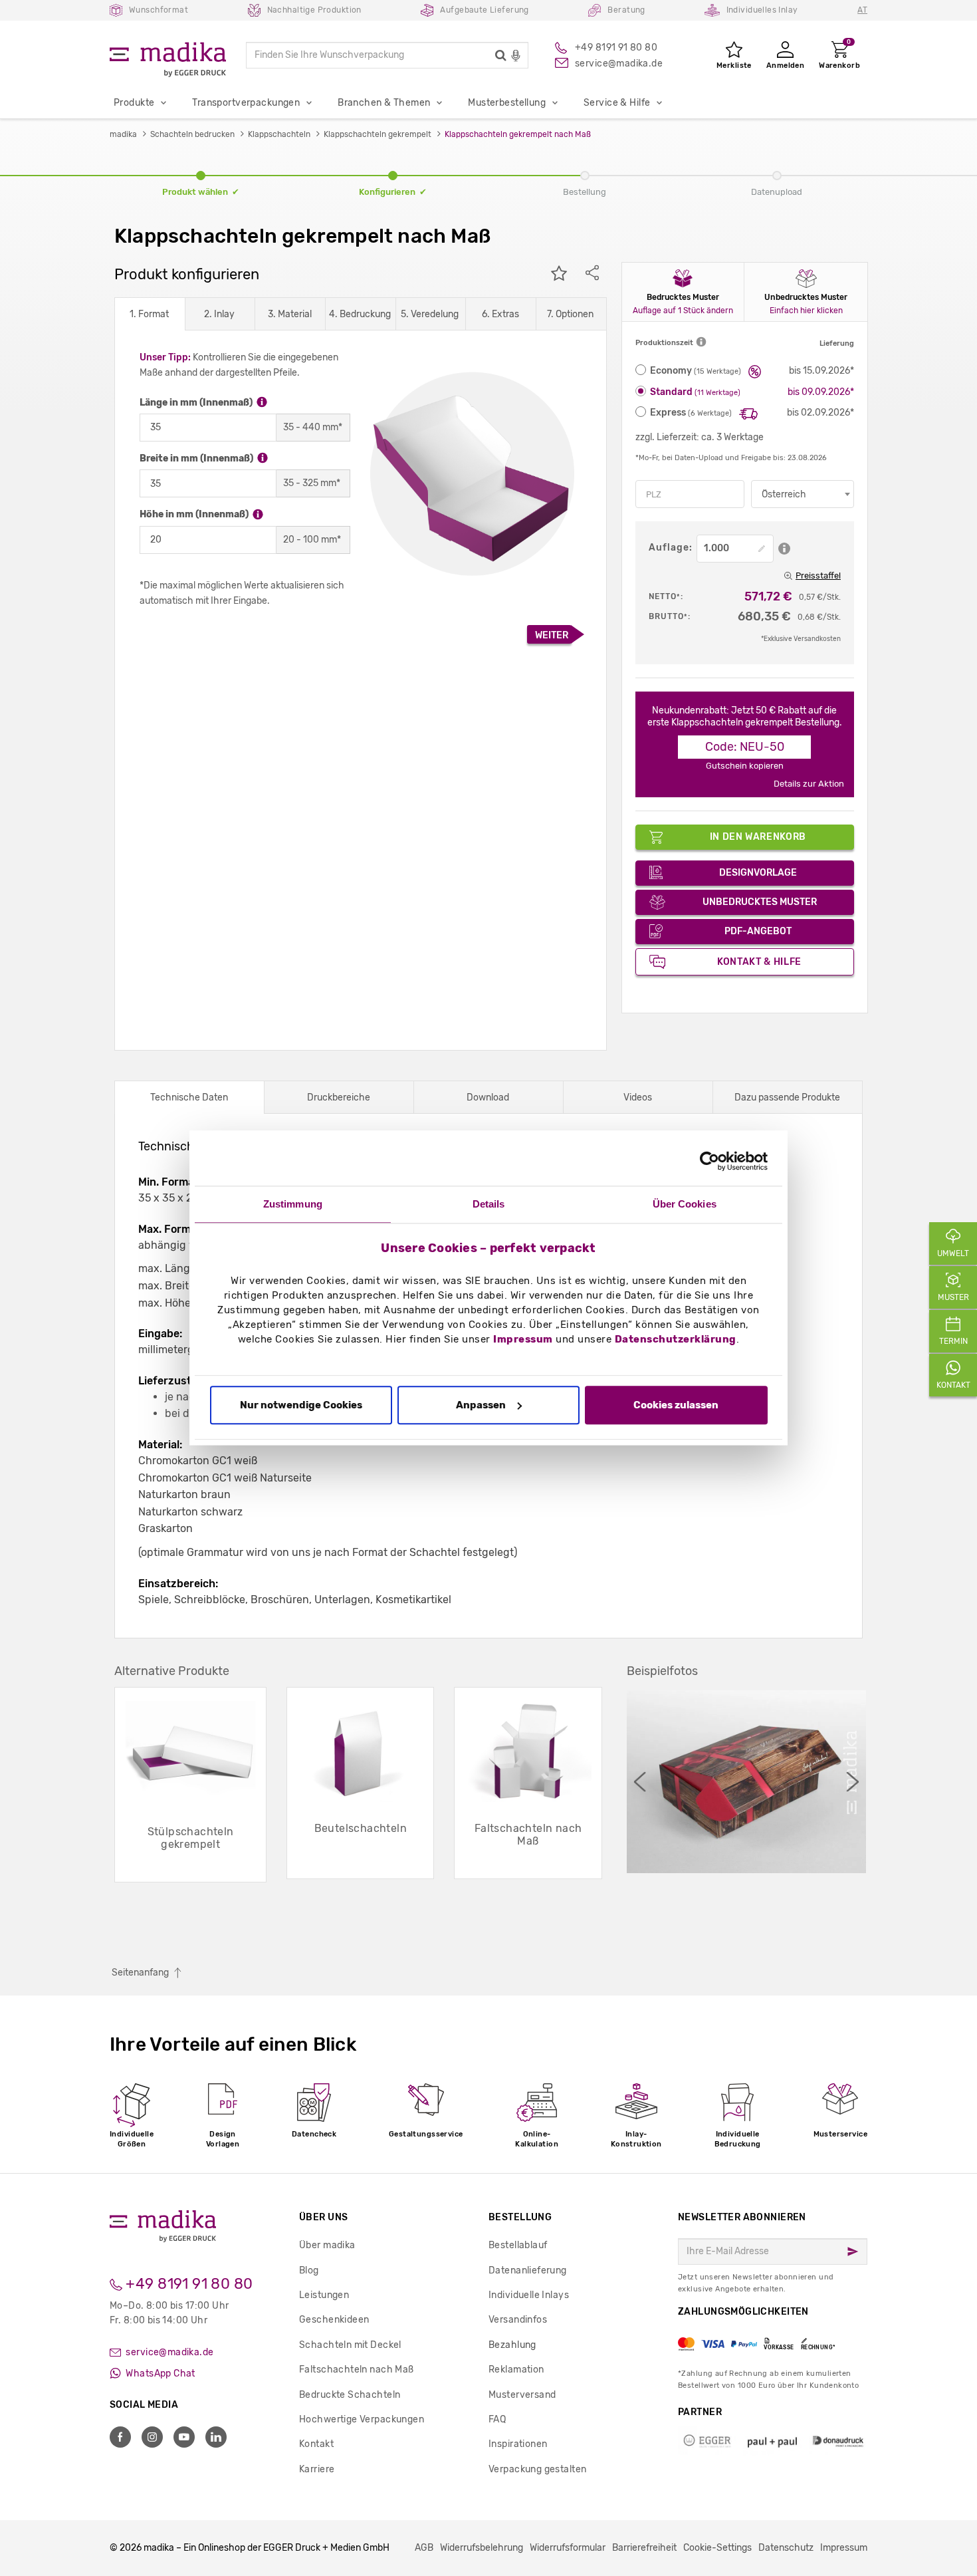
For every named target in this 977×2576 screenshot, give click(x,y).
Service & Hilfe (617, 103)
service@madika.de (169, 2352)
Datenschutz (786, 2548)
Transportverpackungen (246, 103)
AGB (424, 2548)
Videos (638, 1097)
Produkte (134, 103)
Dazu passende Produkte (787, 1097)
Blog (309, 2270)
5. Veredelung (430, 314)
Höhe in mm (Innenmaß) (195, 514)
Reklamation (516, 2370)
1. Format (149, 314)
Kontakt (316, 2444)
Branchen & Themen (384, 103)
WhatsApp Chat (160, 2374)
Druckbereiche (339, 1097)
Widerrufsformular (568, 2548)
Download (488, 1097)
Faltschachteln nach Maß (357, 2370)
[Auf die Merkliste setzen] (559, 275)
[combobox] (803, 494)
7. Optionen (570, 314)
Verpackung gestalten (537, 2469)
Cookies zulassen (676, 1405)
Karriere (317, 2469)
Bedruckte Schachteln (350, 2395)
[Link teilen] (592, 275)
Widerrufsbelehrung (482, 2548)
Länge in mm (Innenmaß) (197, 403)
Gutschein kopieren (745, 766)
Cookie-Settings (717, 2548)
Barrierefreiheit (644, 2548)
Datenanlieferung (528, 2270)
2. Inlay (219, 314)
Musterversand (522, 2395)
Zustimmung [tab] (293, 1204)
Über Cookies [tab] (685, 1204)
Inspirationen (518, 2444)
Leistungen (324, 2295)
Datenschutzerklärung (676, 1340)
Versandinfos (518, 2320)
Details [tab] (489, 1204)
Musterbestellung (507, 103)
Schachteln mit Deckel (350, 2345)
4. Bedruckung (360, 314)
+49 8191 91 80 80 (188, 2284)
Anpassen (481, 1405)
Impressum (523, 1340)
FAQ (497, 2419)
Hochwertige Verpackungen (362, 2419)
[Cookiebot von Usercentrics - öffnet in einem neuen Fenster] (709, 1161)
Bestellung (520, 2217)
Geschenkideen (334, 2320)
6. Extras (500, 314)
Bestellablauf (518, 2245)
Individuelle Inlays (529, 2295)
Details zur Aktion (809, 784)
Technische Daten (189, 1097)
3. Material (290, 314)
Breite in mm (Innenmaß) (197, 458)
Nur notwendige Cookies (301, 1405)
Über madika (327, 2245)
